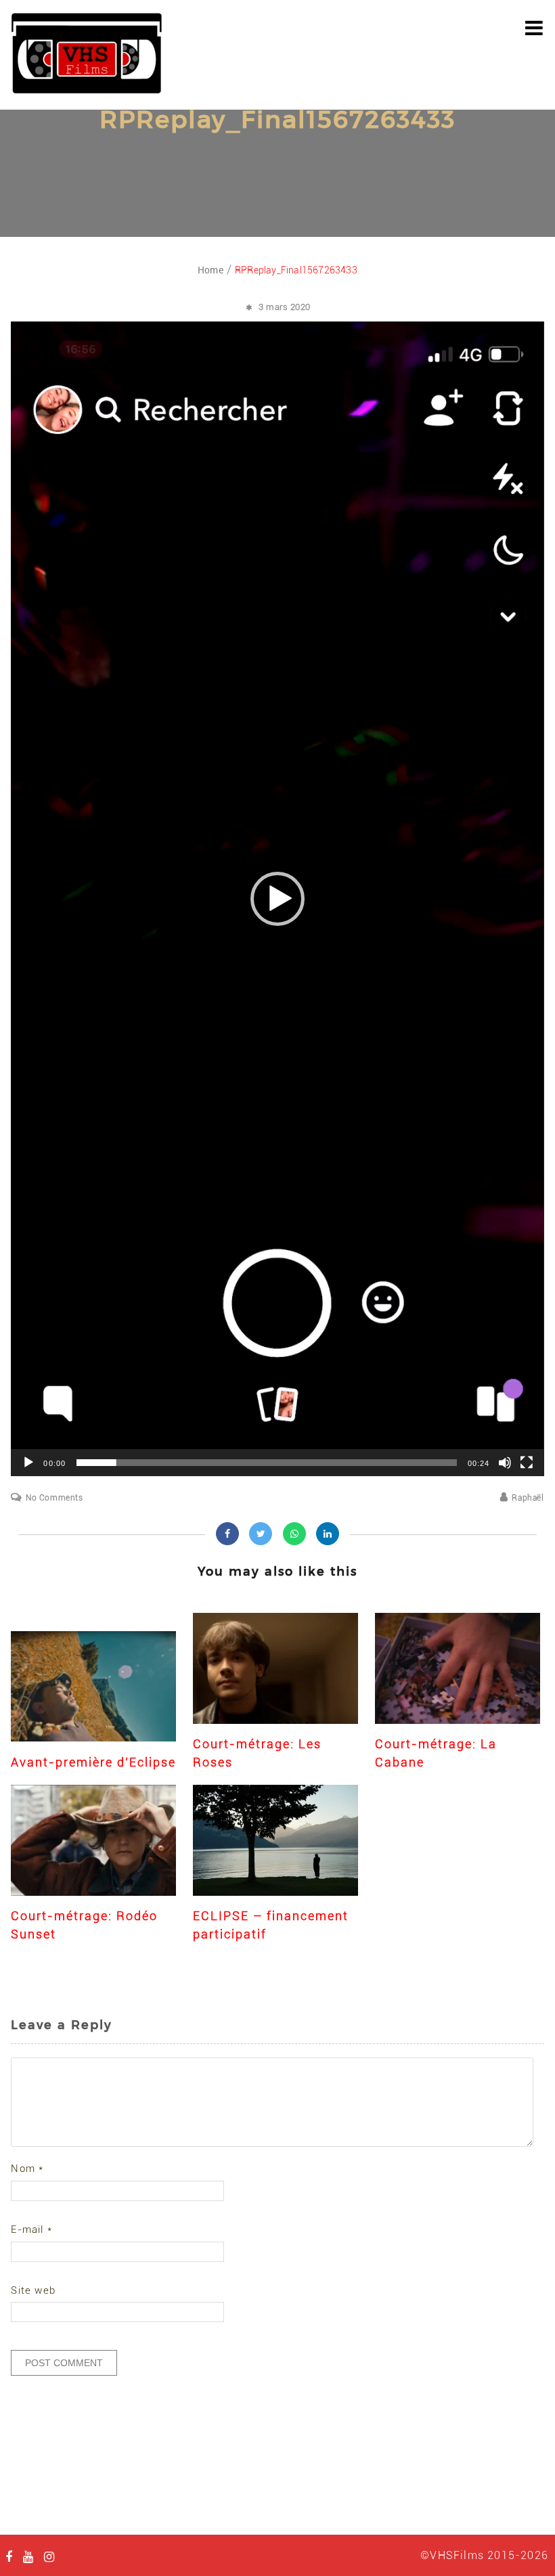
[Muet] (505, 1463)
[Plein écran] (527, 1463)
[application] (277, 899)
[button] (277, 899)
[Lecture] (28, 1463)
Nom (27, 2169)
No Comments (54, 1498)
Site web (33, 2290)
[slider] (266, 1463)
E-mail (31, 2229)
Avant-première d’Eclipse (93, 1762)
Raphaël (528, 1498)
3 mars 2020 (285, 307)
